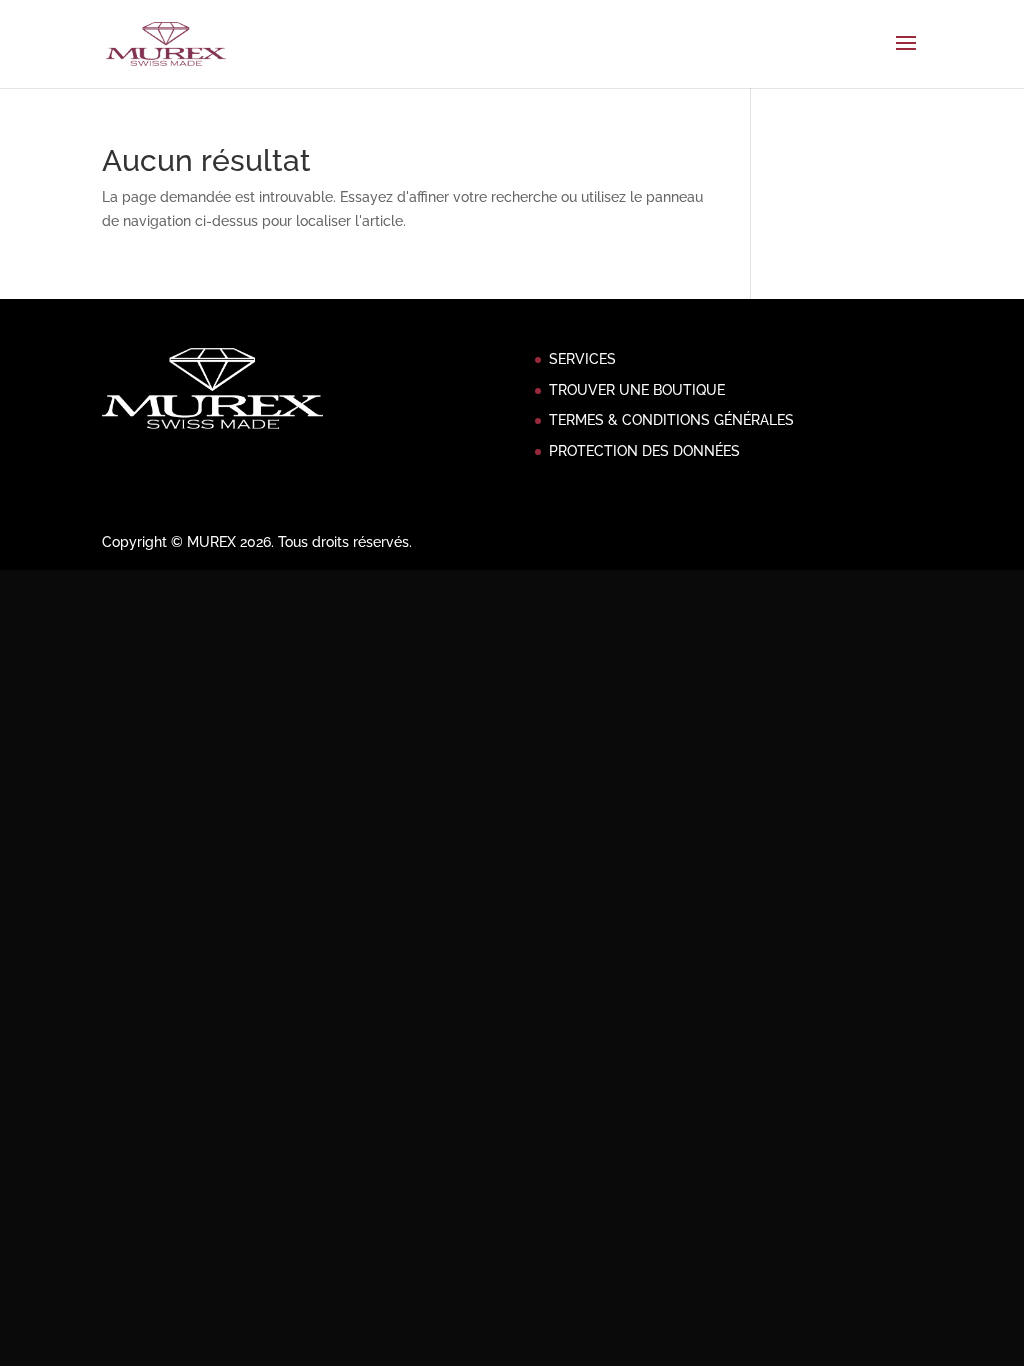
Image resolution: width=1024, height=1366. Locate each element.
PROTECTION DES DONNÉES (644, 451)
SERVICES (582, 359)
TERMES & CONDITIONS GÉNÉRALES (671, 420)
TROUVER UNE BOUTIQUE (637, 390)
